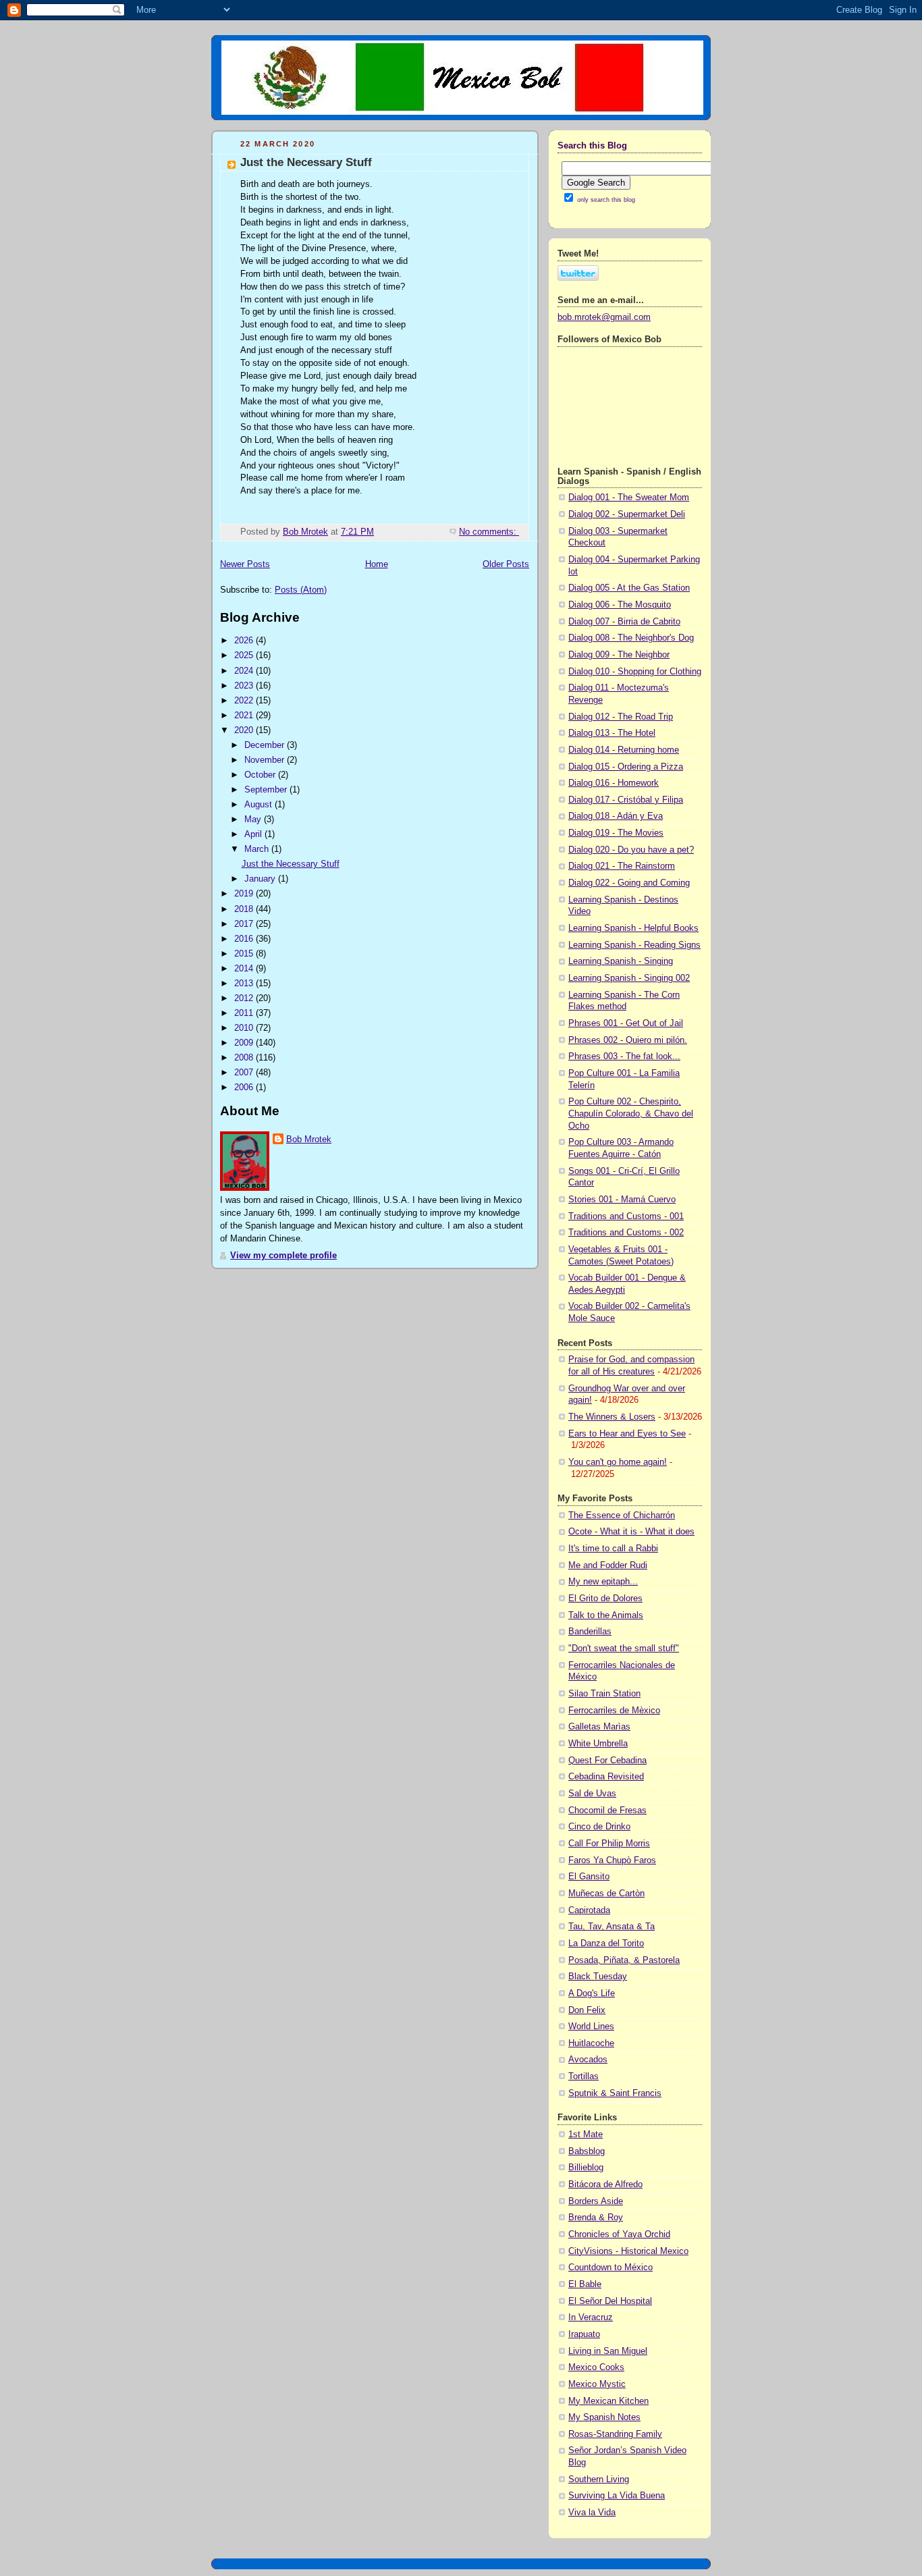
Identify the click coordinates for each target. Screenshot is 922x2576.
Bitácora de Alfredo (605, 2184)
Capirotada (589, 1910)
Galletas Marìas (599, 1727)
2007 (245, 1073)
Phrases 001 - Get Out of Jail (626, 1023)
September (267, 790)
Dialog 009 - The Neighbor (619, 655)
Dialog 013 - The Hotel (612, 733)
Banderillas (590, 1632)
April (254, 834)
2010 (245, 1028)
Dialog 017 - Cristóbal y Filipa (626, 800)
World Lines (591, 2027)
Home (377, 564)
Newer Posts (245, 564)
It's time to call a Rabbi (613, 1549)
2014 (245, 969)
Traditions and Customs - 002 (626, 1233)
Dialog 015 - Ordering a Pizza (626, 767)
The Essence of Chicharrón (622, 1515)
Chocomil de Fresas (607, 1810)
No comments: (489, 532)
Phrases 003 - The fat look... (624, 1056)
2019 (245, 894)
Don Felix (587, 2010)
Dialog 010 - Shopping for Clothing (635, 672)
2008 (245, 1058)
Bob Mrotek (309, 1139)
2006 (245, 1088)
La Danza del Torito (606, 1943)
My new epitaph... (603, 1582)
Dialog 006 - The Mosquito (620, 605)
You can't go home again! (618, 1462)
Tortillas (584, 2076)
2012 (245, 998)
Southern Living (599, 2479)
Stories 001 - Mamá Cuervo (622, 1200)
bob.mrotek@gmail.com (604, 317)
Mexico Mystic (597, 2384)
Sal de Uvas (592, 1794)
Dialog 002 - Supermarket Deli (627, 514)
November (266, 760)
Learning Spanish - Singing (621, 961)
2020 (245, 730)
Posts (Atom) (301, 590)
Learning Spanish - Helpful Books (633, 928)
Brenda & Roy (596, 2218)
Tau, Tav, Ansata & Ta (612, 1927)
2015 (245, 954)
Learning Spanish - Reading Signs (634, 945)
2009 (245, 1043)
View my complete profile (283, 1256)
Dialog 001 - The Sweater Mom (629, 498)
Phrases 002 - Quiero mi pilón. (628, 1040)
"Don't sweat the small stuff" (624, 1648)
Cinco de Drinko (599, 1827)
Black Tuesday (598, 1977)
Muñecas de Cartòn (606, 1894)
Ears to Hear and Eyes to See (627, 1434)
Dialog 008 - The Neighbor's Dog (631, 638)
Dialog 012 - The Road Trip (621, 717)
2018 (245, 909)
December (266, 745)
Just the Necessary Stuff (306, 162)
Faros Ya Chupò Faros (612, 1860)
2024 (245, 671)
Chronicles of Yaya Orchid (619, 2234)
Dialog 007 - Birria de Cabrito (624, 622)
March (258, 849)
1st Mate (586, 2135)
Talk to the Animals (606, 1615)
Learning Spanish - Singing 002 (629, 978)
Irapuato (584, 2334)
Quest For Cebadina (607, 1761)
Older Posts (506, 564)
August (260, 805)
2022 (245, 701)
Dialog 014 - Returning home (624, 750)
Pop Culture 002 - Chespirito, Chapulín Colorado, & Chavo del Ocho (631, 1113)
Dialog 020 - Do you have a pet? (631, 850)
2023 (245, 686)
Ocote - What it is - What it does (631, 1532)
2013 (245, 984)
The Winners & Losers (612, 1417)
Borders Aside (596, 2201)
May (254, 820)
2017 (245, 924)
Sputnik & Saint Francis (615, 2093)
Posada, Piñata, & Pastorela (624, 1960)
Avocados (588, 2060)
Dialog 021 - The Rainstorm (622, 866)
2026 (245, 641)
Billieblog (586, 2168)
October (261, 775)
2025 (245, 655)
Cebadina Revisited (606, 1777)
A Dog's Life (592, 1993)
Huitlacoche (591, 2043)
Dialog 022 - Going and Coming (629, 883)
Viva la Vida (592, 2513)
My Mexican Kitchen (608, 2401)
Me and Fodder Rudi (608, 1565)
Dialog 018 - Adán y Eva (616, 816)
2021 (245, 716)
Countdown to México (611, 2268)
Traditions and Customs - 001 (626, 1216)
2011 (245, 1013)
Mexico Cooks (596, 2367)
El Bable (585, 2284)
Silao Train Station (604, 1694)
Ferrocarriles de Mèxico (614, 1711)
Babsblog (587, 2151)
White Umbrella (598, 1744)
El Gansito (589, 1877)
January (261, 879)
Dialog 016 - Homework (614, 783)
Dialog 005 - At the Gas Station (629, 588)
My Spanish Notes (604, 2417)
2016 (245, 939)
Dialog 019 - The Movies (616, 833)
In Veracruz (591, 2317)
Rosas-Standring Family (615, 2434)
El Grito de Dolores (605, 1599)
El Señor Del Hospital (610, 2301)
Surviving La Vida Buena (617, 2496)
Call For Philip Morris (609, 1844)
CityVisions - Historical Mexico (628, 2251)
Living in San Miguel (608, 2351)
